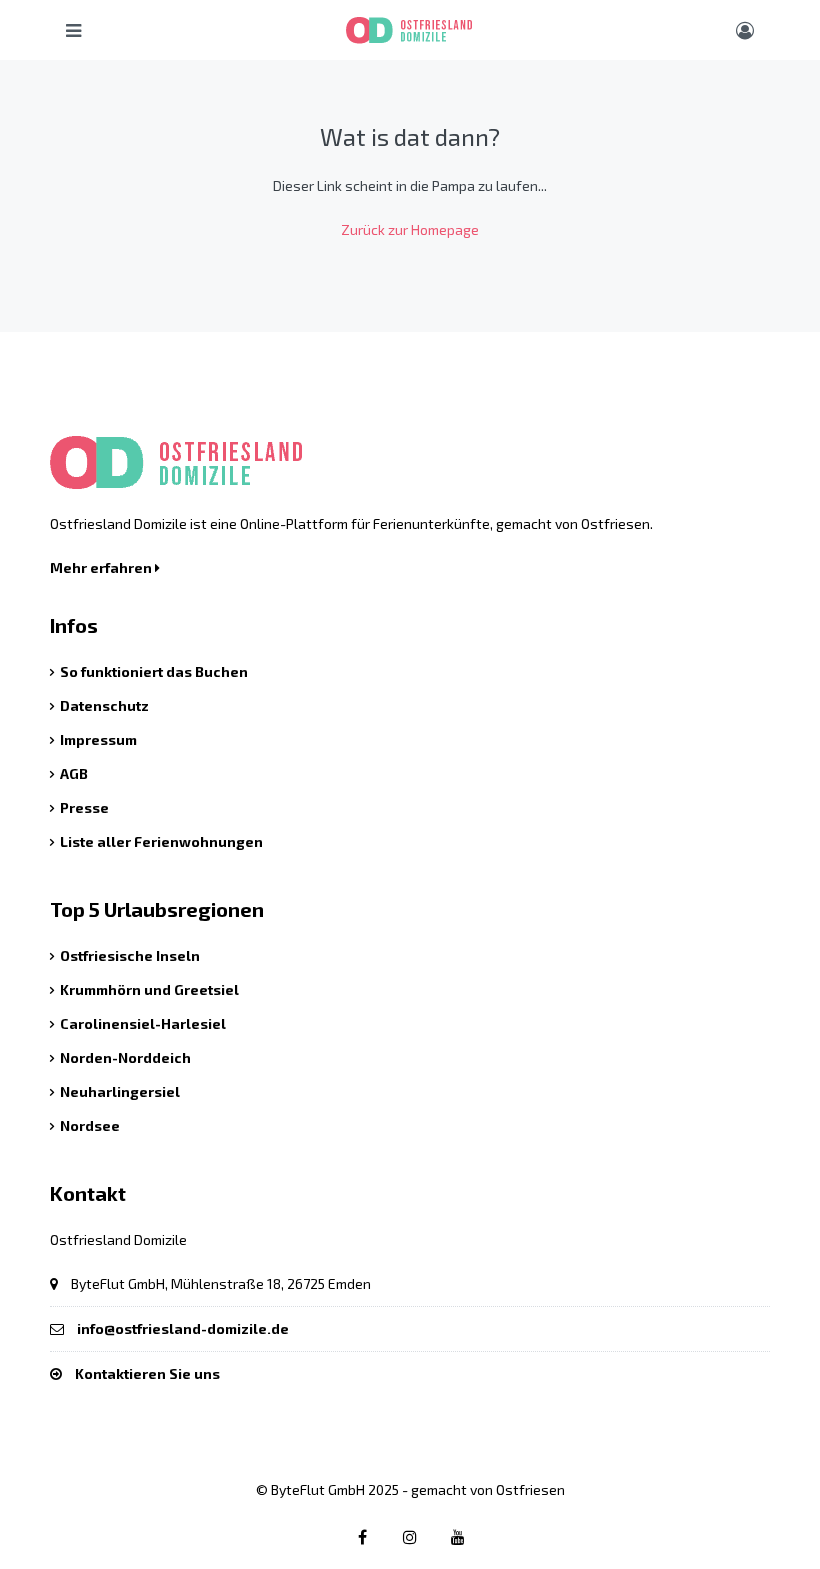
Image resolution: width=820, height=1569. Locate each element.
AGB (74, 773)
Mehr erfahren (102, 567)
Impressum (98, 739)
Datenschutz (104, 705)
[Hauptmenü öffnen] (73, 30)
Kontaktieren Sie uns (147, 1373)
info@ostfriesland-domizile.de (183, 1328)
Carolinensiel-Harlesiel (143, 1023)
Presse (84, 807)
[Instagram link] (410, 1536)
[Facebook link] (362, 1536)
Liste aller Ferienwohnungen (161, 841)
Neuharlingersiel (120, 1091)
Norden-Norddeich (125, 1057)
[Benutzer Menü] (745, 30)
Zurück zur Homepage (410, 229)
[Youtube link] (458, 1536)
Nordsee (90, 1125)
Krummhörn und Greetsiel (149, 989)
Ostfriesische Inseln (130, 955)
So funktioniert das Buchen (154, 671)
